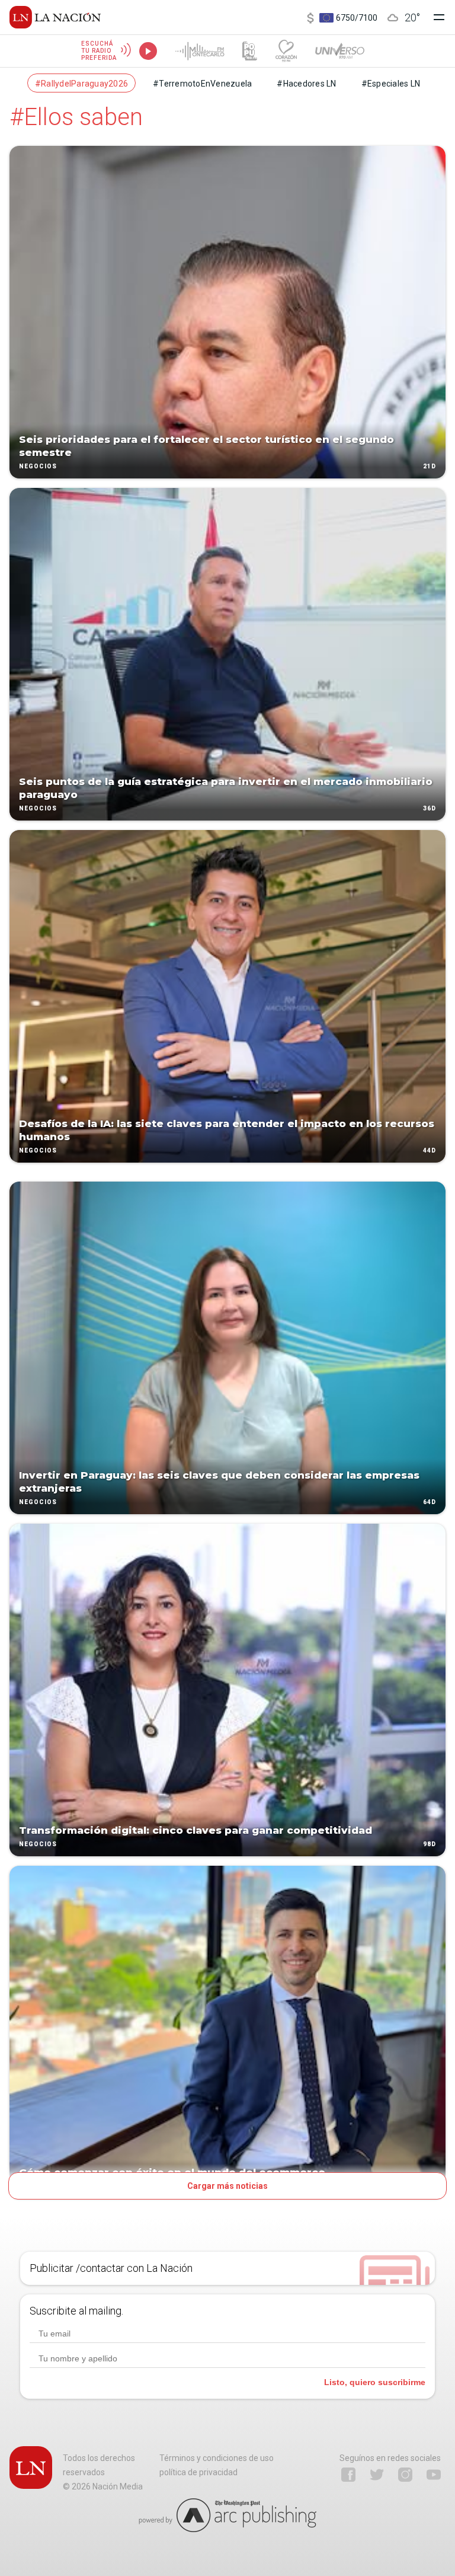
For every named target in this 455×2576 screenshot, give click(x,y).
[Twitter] (377, 2475)
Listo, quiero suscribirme (375, 2382)
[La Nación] (55, 17)
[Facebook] (348, 2475)
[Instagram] (405, 2475)
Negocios (38, 466)
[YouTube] (434, 2475)
